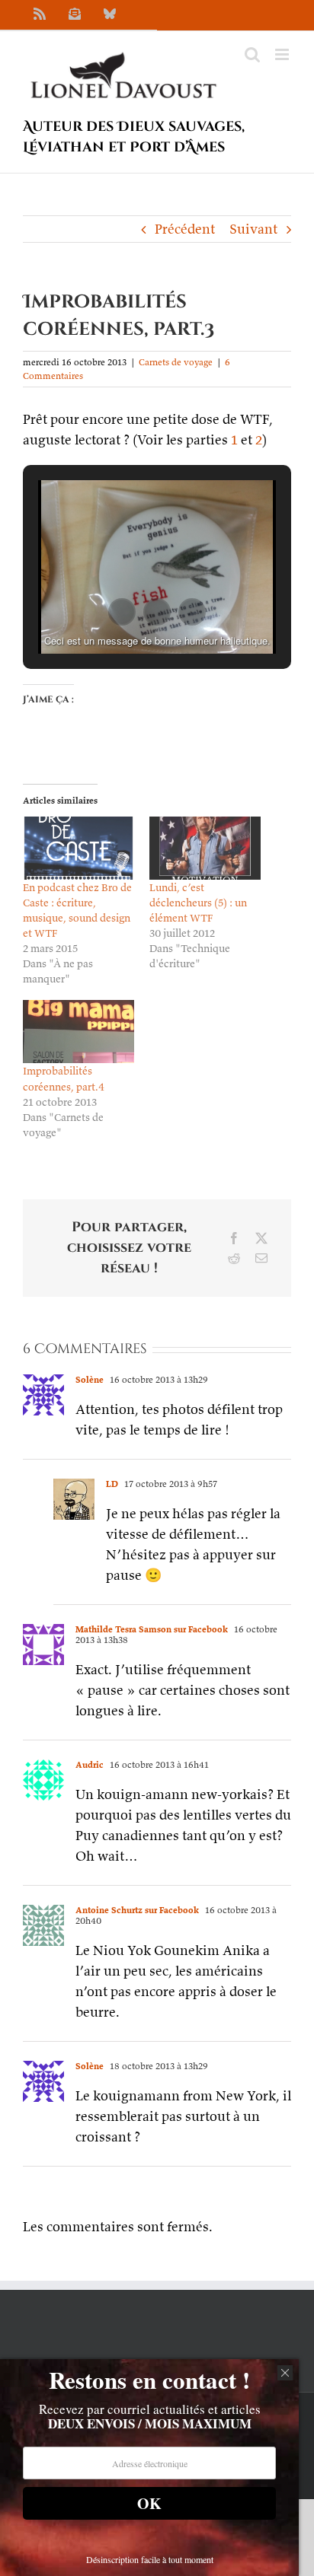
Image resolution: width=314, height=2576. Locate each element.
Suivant (253, 229)
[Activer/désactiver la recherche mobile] (252, 54)
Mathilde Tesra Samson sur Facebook (152, 1629)
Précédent (185, 229)
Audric (90, 1764)
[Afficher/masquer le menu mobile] (283, 54)
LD (112, 1484)
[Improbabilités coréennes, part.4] (78, 1032)
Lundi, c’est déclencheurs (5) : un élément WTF (198, 903)
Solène (90, 1379)
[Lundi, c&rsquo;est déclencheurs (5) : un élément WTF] (205, 848)
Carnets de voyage (176, 362)
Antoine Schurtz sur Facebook (137, 1910)
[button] (122, 612)
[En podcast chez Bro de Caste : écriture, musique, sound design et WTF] (78, 848)
